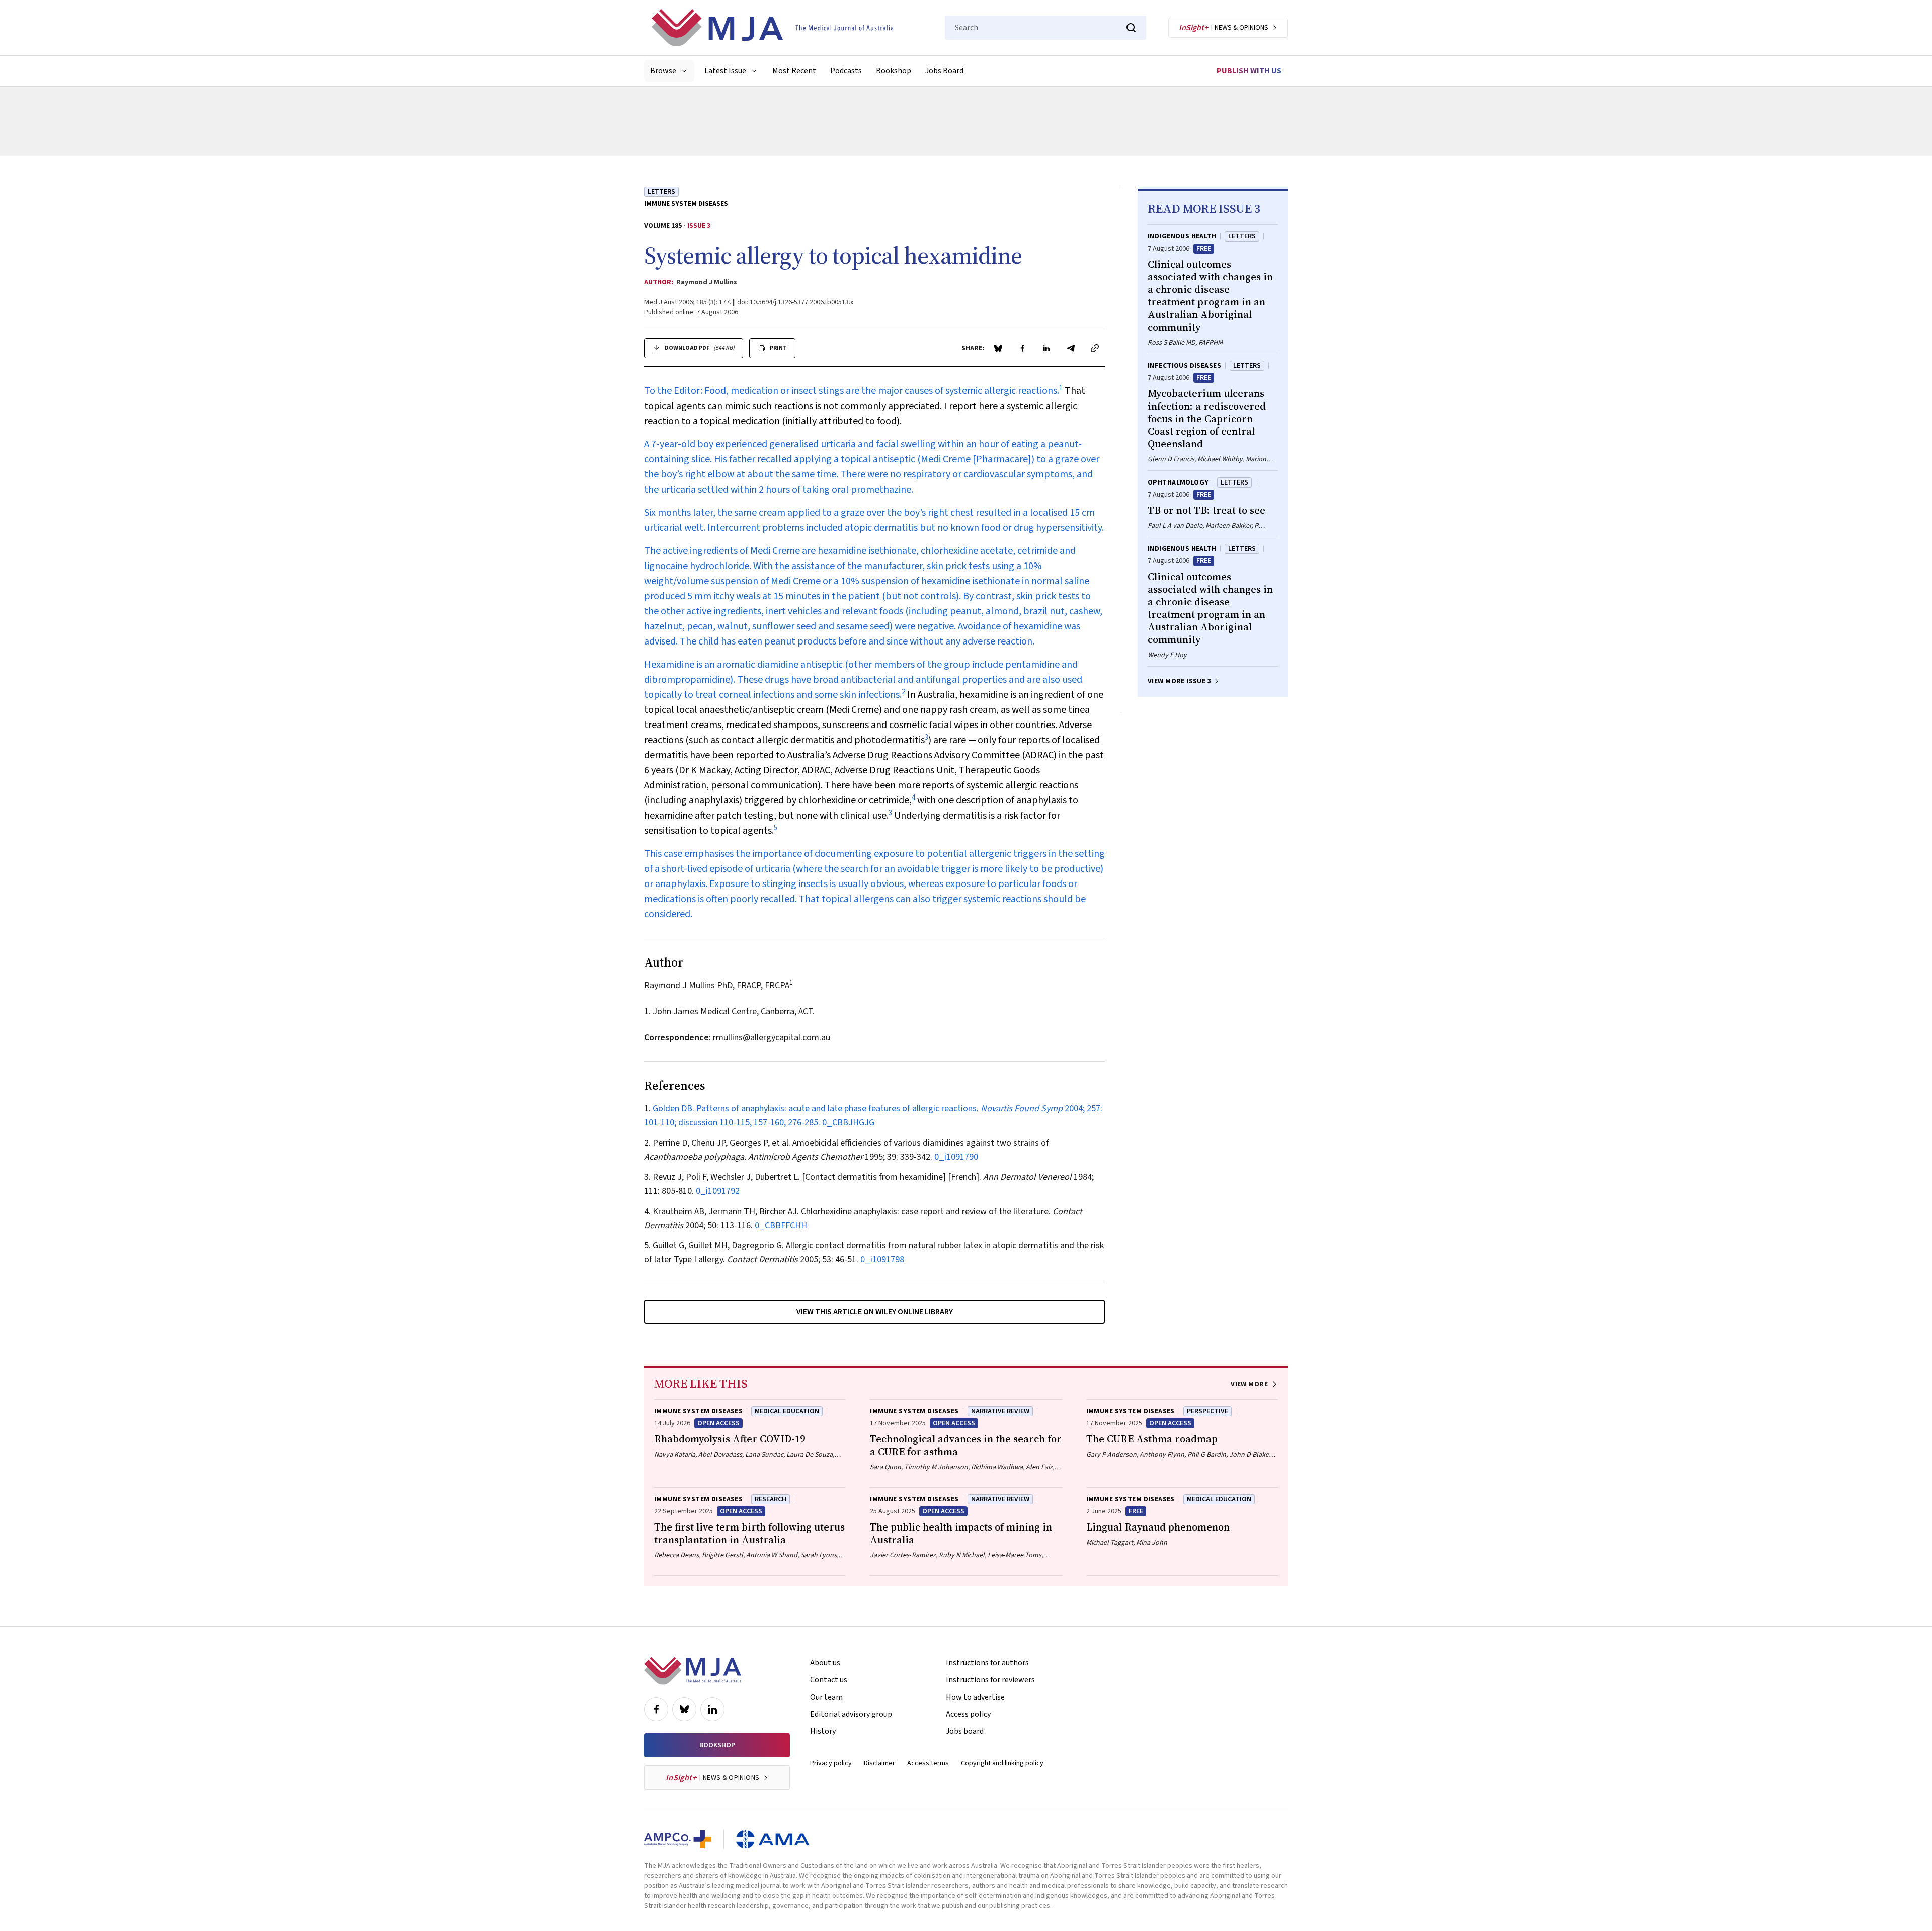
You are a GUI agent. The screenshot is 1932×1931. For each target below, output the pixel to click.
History (823, 1731)
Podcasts (846, 71)
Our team (826, 1697)
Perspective (1207, 1411)
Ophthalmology (1178, 482)
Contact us (829, 1680)
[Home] (772, 28)
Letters (661, 192)
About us (825, 1663)
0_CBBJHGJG (848, 1123)
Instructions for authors (987, 1663)
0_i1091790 (956, 1157)
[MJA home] (693, 1671)
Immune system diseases (686, 204)
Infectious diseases (1184, 366)
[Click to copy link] (1095, 348)
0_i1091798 (882, 1260)
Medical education (787, 1411)
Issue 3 (699, 226)
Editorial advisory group (851, 1714)
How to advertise (975, 1697)
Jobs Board (944, 71)
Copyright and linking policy (1002, 1763)
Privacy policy (831, 1763)
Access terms (928, 1763)
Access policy (968, 1714)
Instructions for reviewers (990, 1680)
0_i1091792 (718, 1191)
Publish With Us (1249, 71)
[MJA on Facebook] (656, 1709)
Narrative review (1000, 1411)
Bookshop (894, 71)
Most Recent (794, 71)
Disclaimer (879, 1763)
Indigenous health (1182, 236)
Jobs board (965, 1731)
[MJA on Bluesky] (684, 1709)
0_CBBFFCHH (781, 1225)
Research (771, 1499)
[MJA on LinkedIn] (712, 1709)
